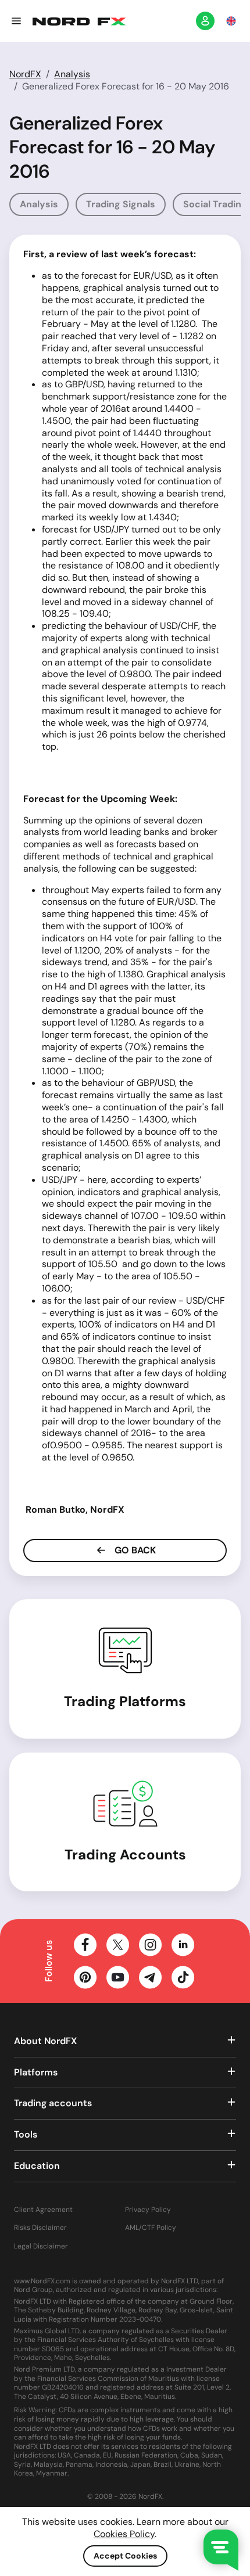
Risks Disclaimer (40, 2228)
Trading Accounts (125, 1854)
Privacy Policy (148, 2210)
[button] (16, 21)
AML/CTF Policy (151, 2228)
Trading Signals (121, 204)
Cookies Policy (124, 2534)
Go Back (134, 1550)
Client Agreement (43, 2210)
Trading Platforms (125, 1701)
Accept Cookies (125, 2556)
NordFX (25, 74)
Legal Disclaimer (41, 2246)
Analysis (72, 74)
